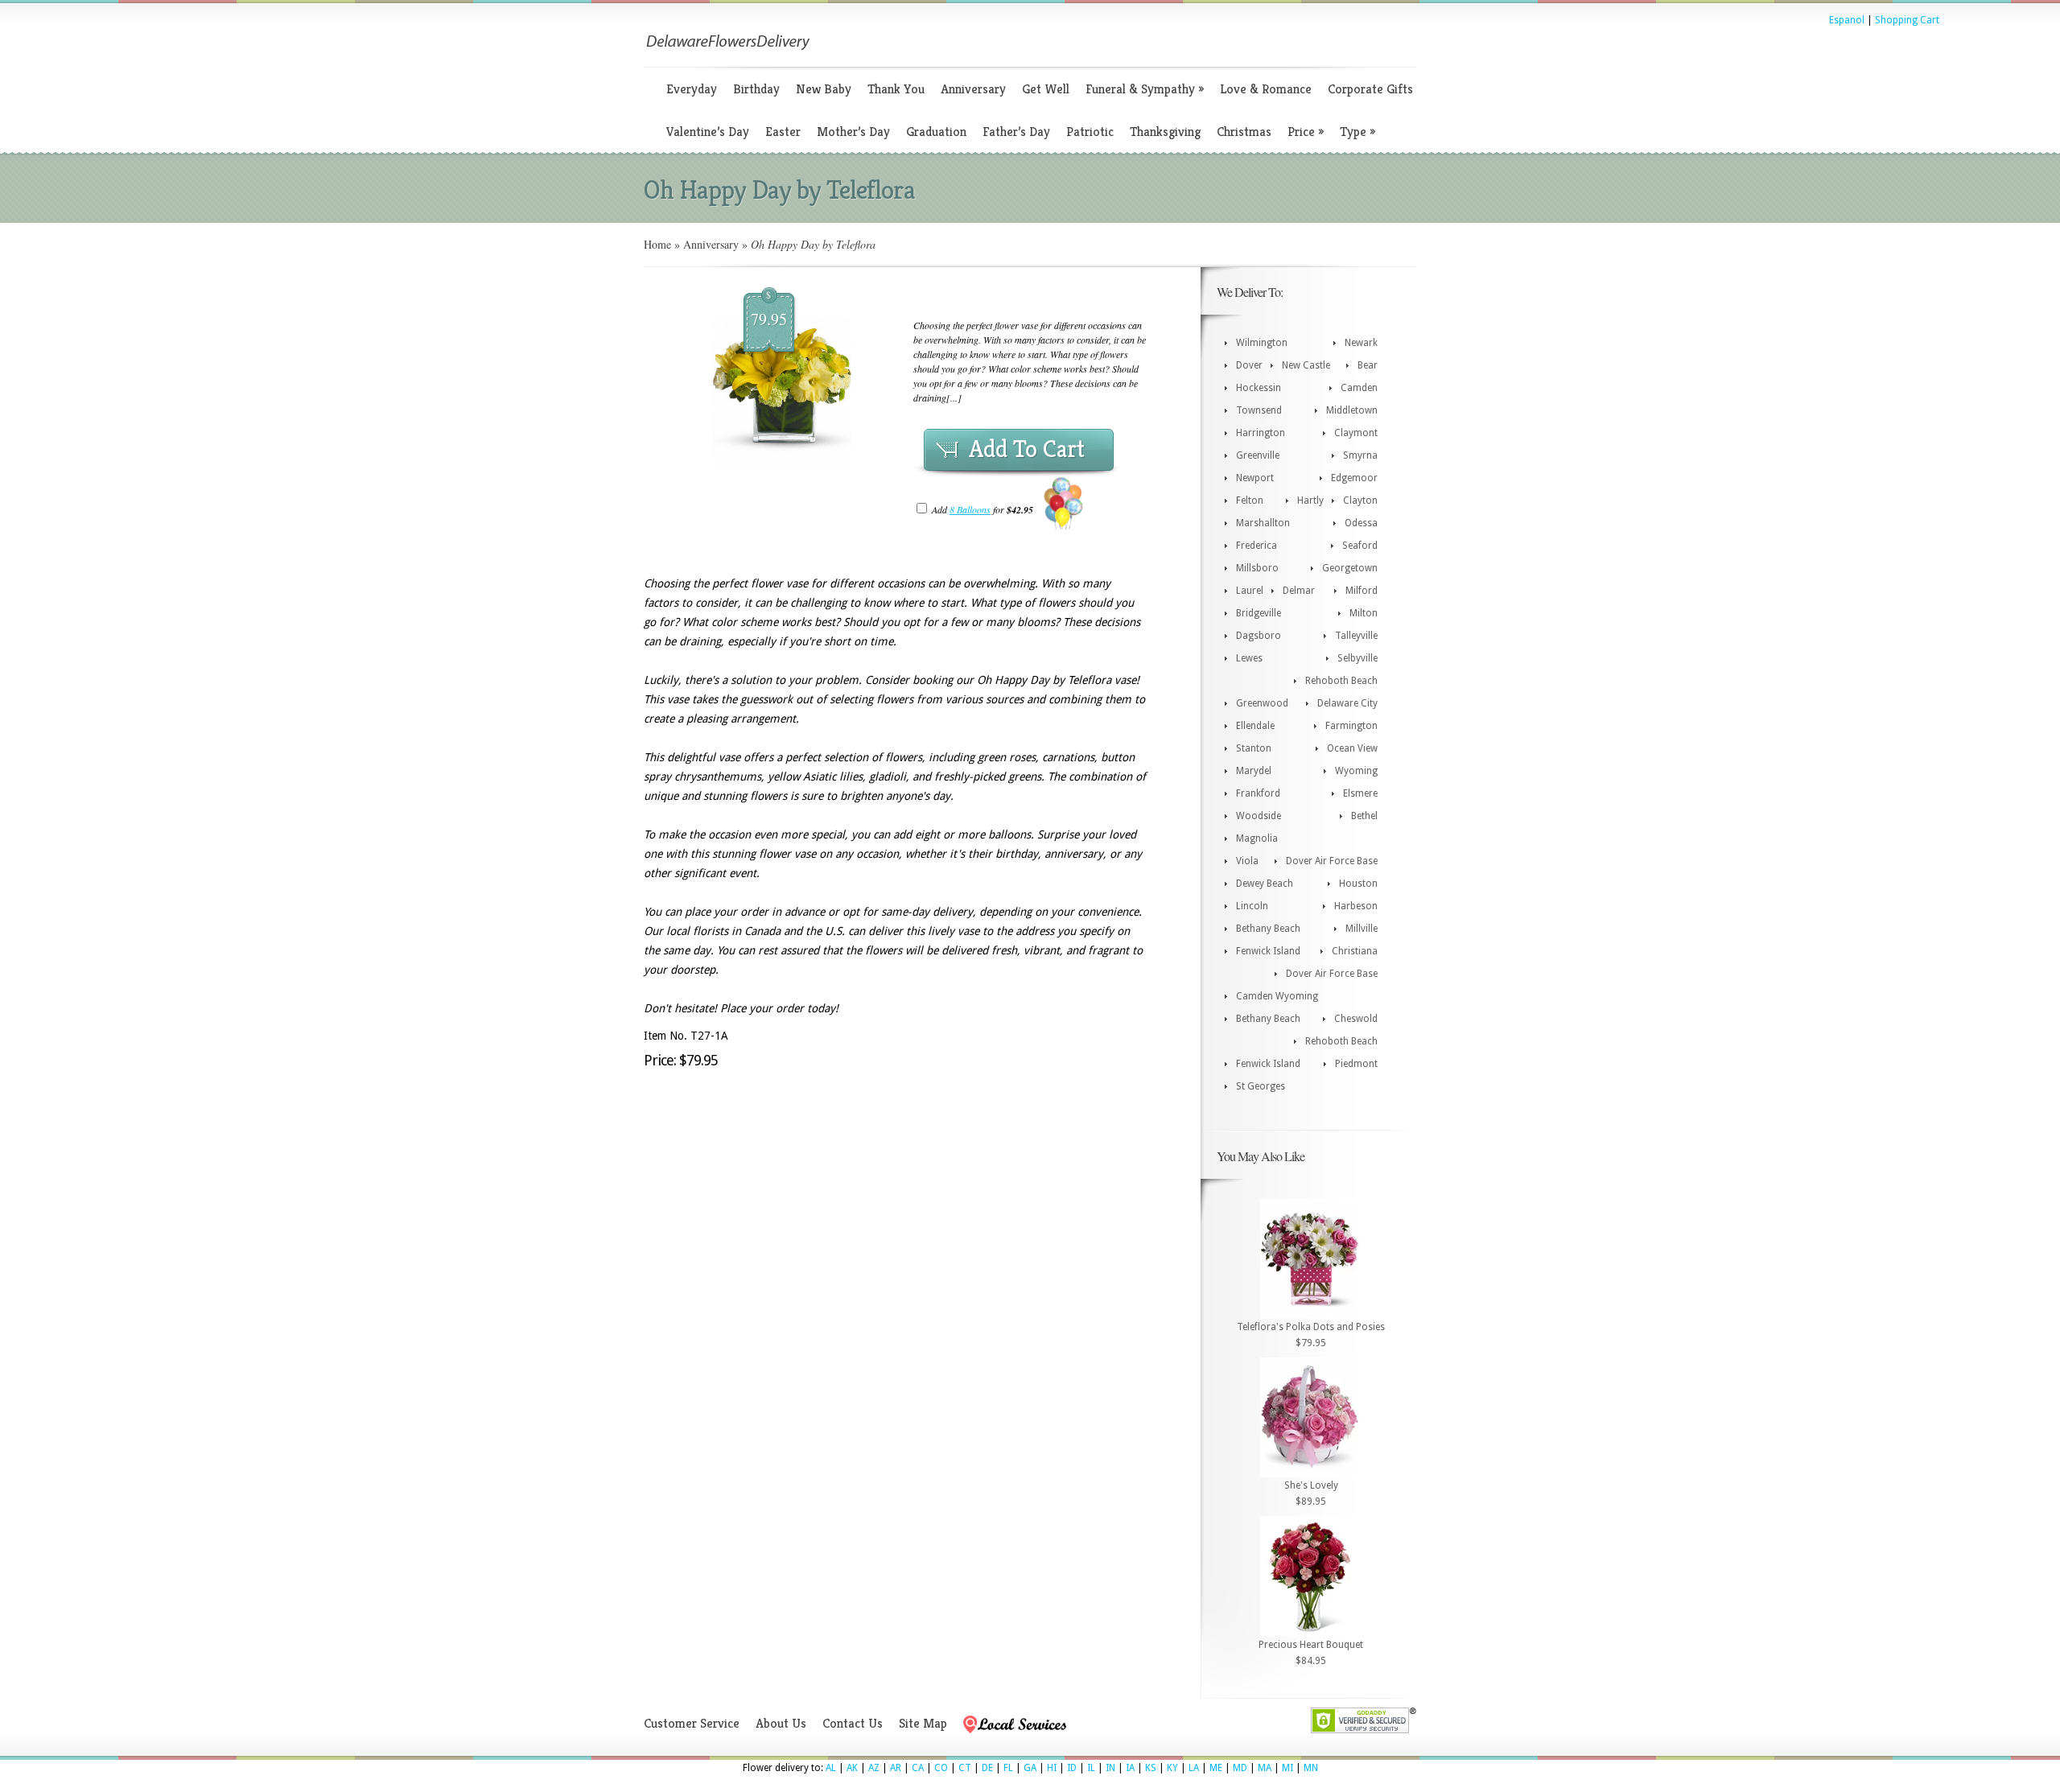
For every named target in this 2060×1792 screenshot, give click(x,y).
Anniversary (973, 89)
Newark (1361, 343)
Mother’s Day (853, 132)
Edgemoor (1354, 478)
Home (657, 244)
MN (1311, 1768)
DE (987, 1768)
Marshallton (1263, 523)
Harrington (1261, 433)
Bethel (1364, 816)
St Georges (1261, 1086)
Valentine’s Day (708, 132)
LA (1194, 1768)
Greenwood (1262, 703)
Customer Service (692, 1723)
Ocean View (1352, 748)
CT (965, 1768)
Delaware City (1347, 703)
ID (1072, 1768)
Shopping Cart (1907, 20)
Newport (1255, 478)
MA (1265, 1768)
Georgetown (1350, 568)
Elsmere (1360, 793)
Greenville (1258, 455)
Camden (1359, 388)
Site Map (923, 1723)
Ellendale (1255, 726)
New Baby (824, 89)
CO (941, 1768)
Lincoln (1252, 906)
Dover (1249, 365)
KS (1151, 1768)
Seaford (1360, 546)
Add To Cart (1027, 449)
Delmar (1299, 591)
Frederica (1257, 546)
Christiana (1355, 951)
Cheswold (1356, 1019)
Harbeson (1356, 906)
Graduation (936, 132)
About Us (781, 1723)
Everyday (692, 89)
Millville (1362, 929)
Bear (1368, 365)
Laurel (1250, 591)
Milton (1364, 613)
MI (1287, 1768)
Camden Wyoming (1277, 996)
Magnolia (1257, 838)
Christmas (1244, 132)
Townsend (1259, 410)
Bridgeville (1259, 613)
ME (1216, 1768)
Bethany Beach (1268, 929)
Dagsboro (1259, 636)
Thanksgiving (1165, 132)
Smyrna (1360, 455)
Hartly (1310, 501)
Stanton (1254, 748)
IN (1110, 1768)
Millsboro (1257, 568)
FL (1008, 1768)
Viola (1247, 861)
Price (1306, 132)
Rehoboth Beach (1341, 681)
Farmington (1351, 726)
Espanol (1847, 20)
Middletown (1352, 410)
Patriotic (1090, 132)
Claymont (1356, 433)
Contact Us (853, 1723)
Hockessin (1259, 388)
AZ (874, 1768)
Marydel (1254, 771)
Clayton (1360, 501)
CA (918, 1768)
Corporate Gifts (1370, 89)
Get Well (1046, 89)
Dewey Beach (1265, 884)
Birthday (756, 89)
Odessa (1361, 523)
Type (1358, 132)
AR (896, 1768)
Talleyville (1356, 636)
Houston (1358, 884)
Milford (1362, 591)
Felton (1250, 501)
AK (852, 1768)
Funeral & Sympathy (1145, 89)
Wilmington (1262, 343)
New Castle (1306, 365)
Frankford (1258, 793)
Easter (783, 132)
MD (1240, 1768)
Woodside (1259, 816)
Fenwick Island (1268, 951)
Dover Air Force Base (1332, 861)
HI (1052, 1768)
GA (1030, 1768)
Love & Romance (1266, 89)
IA (1130, 1768)
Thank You (896, 89)
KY (1172, 1768)
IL (1091, 1768)
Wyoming (1356, 771)
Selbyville (1358, 658)
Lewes (1249, 658)
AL (831, 1768)
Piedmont (1356, 1064)
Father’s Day (1016, 132)
